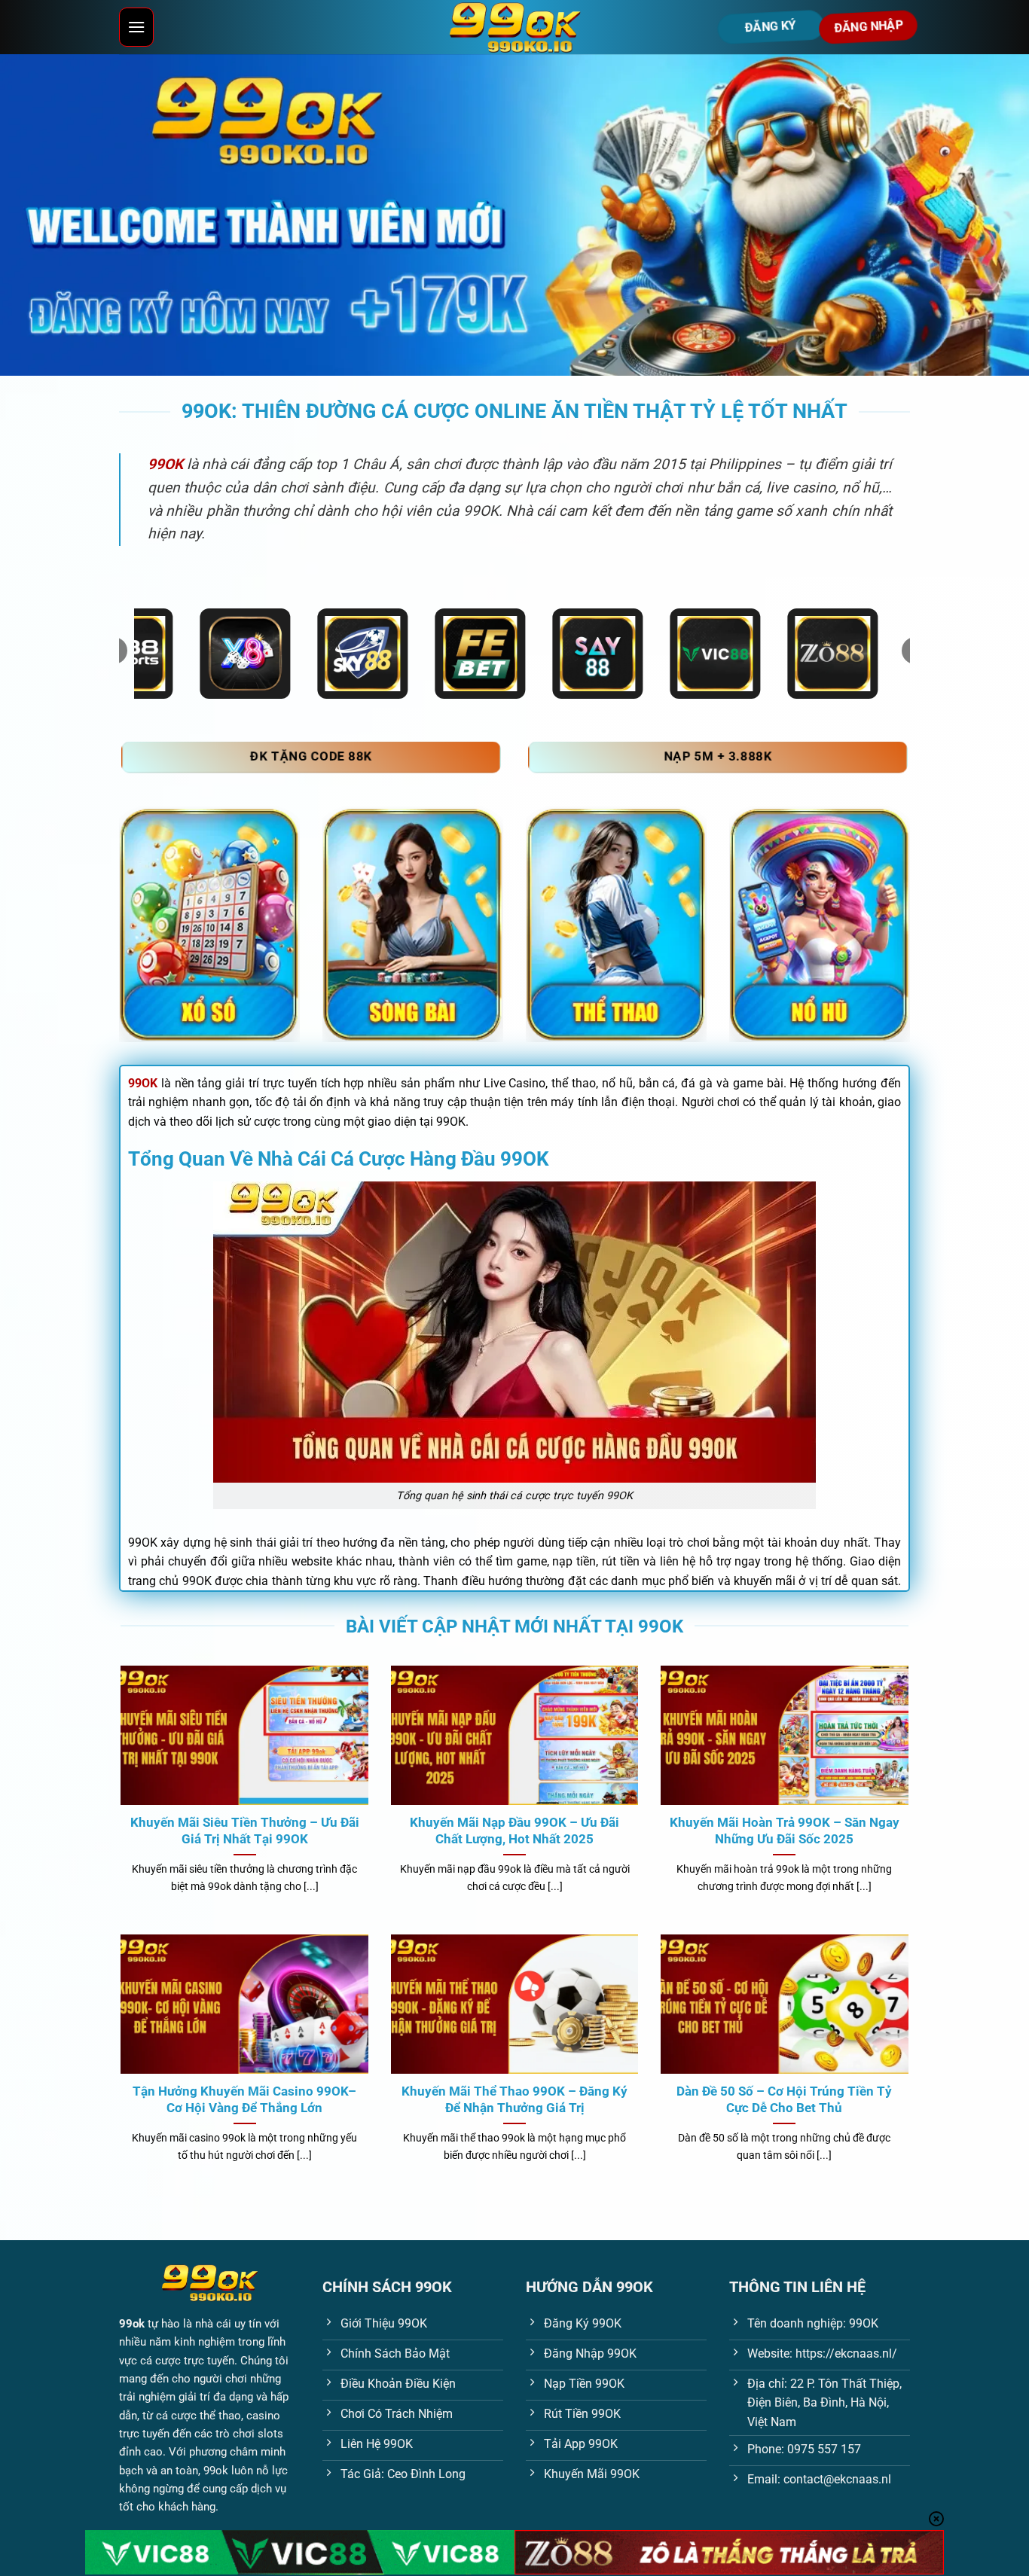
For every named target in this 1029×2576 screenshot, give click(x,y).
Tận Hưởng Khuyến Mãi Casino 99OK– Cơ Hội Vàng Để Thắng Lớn (244, 2100)
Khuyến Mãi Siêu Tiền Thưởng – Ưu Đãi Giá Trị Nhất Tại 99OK (245, 1831)
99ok (132, 2324)
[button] (136, 27)
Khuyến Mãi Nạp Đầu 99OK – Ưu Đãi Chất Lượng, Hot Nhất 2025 (514, 1831)
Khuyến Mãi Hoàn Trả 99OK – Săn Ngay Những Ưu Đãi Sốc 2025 (785, 1831)
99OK (143, 1083)
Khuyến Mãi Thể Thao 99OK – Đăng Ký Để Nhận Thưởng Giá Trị (514, 2100)
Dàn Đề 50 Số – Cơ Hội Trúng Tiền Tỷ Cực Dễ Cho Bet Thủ (784, 2100)
